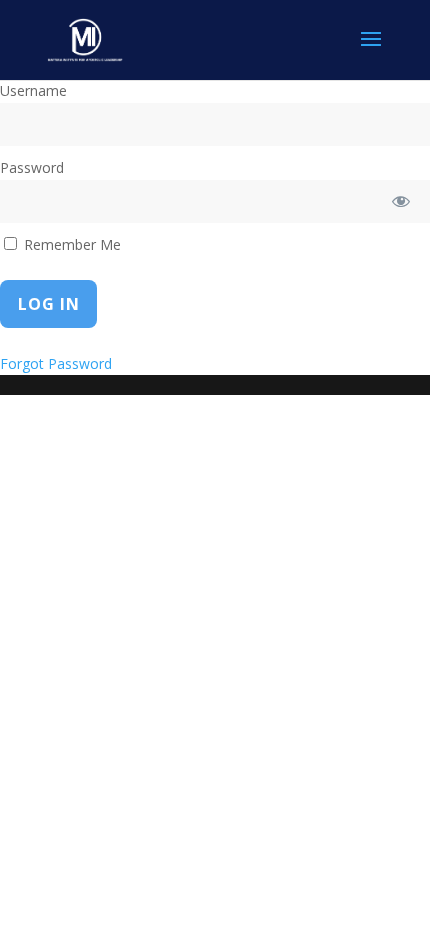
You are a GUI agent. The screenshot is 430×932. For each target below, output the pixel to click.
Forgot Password (56, 363)
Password (32, 167)
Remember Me (70, 244)
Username (33, 90)
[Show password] (401, 201)
